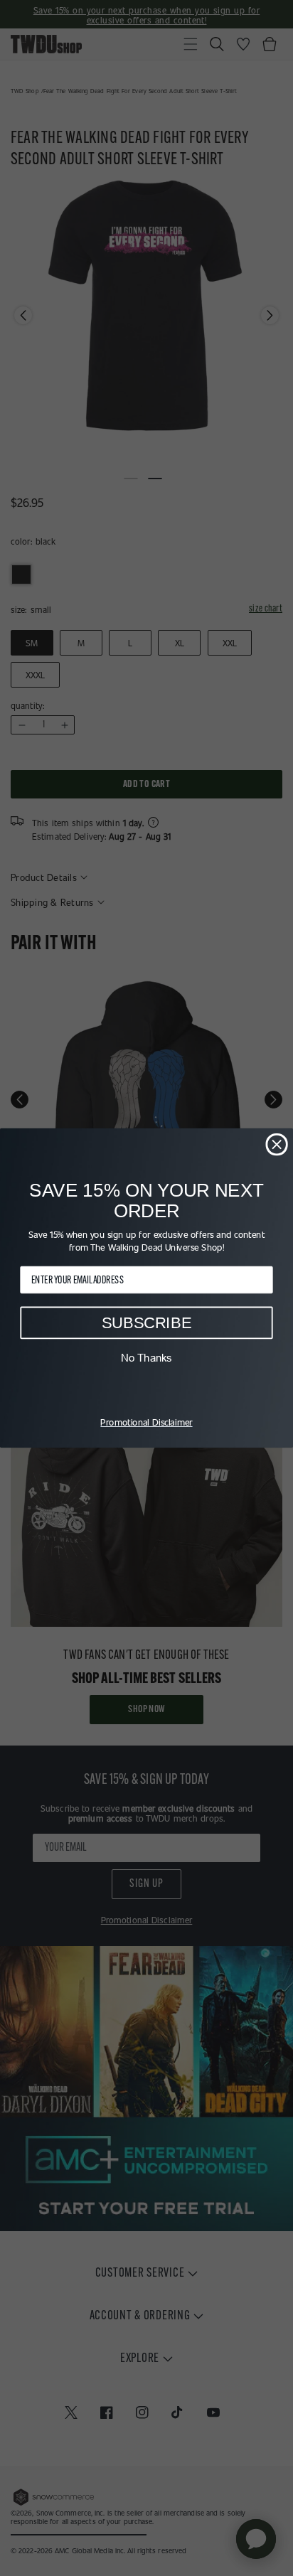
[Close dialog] (276, 1144)
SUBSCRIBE (146, 1323)
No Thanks (146, 1358)
